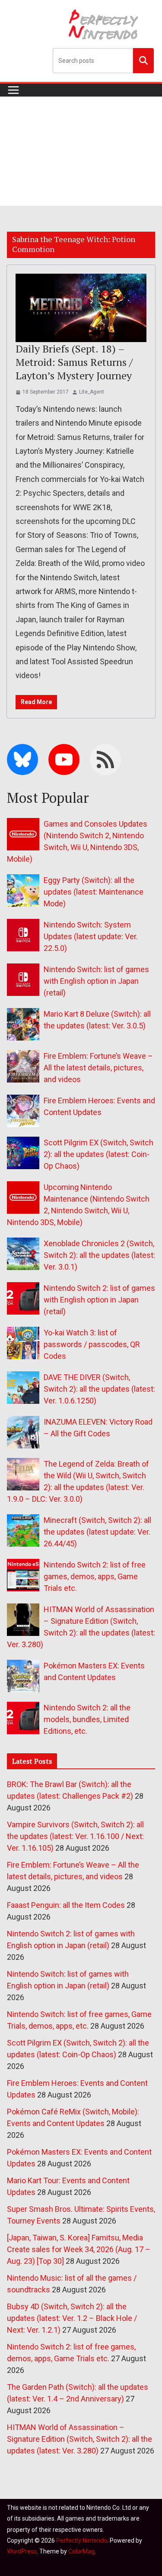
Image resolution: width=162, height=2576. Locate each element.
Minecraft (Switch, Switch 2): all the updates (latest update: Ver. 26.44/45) (97, 1532)
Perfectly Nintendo (82, 2540)
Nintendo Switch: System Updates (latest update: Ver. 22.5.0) (91, 936)
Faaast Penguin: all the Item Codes (66, 1905)
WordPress (22, 2551)
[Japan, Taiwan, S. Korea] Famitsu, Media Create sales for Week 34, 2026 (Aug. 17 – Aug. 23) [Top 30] (79, 2249)
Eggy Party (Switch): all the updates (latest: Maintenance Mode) (94, 892)
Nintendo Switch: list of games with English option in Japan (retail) (96, 981)
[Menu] (13, 90)
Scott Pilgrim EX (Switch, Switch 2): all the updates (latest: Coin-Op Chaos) (98, 1154)
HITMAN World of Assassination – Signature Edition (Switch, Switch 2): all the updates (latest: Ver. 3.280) (79, 2439)
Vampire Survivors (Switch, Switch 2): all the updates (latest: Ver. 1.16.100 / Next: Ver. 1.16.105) (75, 1836)
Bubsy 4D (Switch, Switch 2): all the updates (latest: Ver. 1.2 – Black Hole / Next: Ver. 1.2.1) (72, 2318)
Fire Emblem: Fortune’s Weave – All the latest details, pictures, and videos (98, 1068)
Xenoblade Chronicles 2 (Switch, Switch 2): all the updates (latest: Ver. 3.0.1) (99, 1255)
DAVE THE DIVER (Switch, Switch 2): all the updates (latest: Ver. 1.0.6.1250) (99, 1389)
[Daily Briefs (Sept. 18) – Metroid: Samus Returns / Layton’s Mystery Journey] (81, 308)
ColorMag (81, 2551)
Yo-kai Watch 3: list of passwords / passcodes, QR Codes (92, 1344)
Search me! (143, 60)
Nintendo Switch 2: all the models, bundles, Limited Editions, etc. (87, 1719)
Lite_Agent (92, 392)
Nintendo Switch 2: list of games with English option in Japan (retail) (99, 1300)
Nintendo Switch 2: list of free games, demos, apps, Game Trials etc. (95, 1576)
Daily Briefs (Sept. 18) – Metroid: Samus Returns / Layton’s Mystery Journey (74, 362)
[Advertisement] (81, 151)
